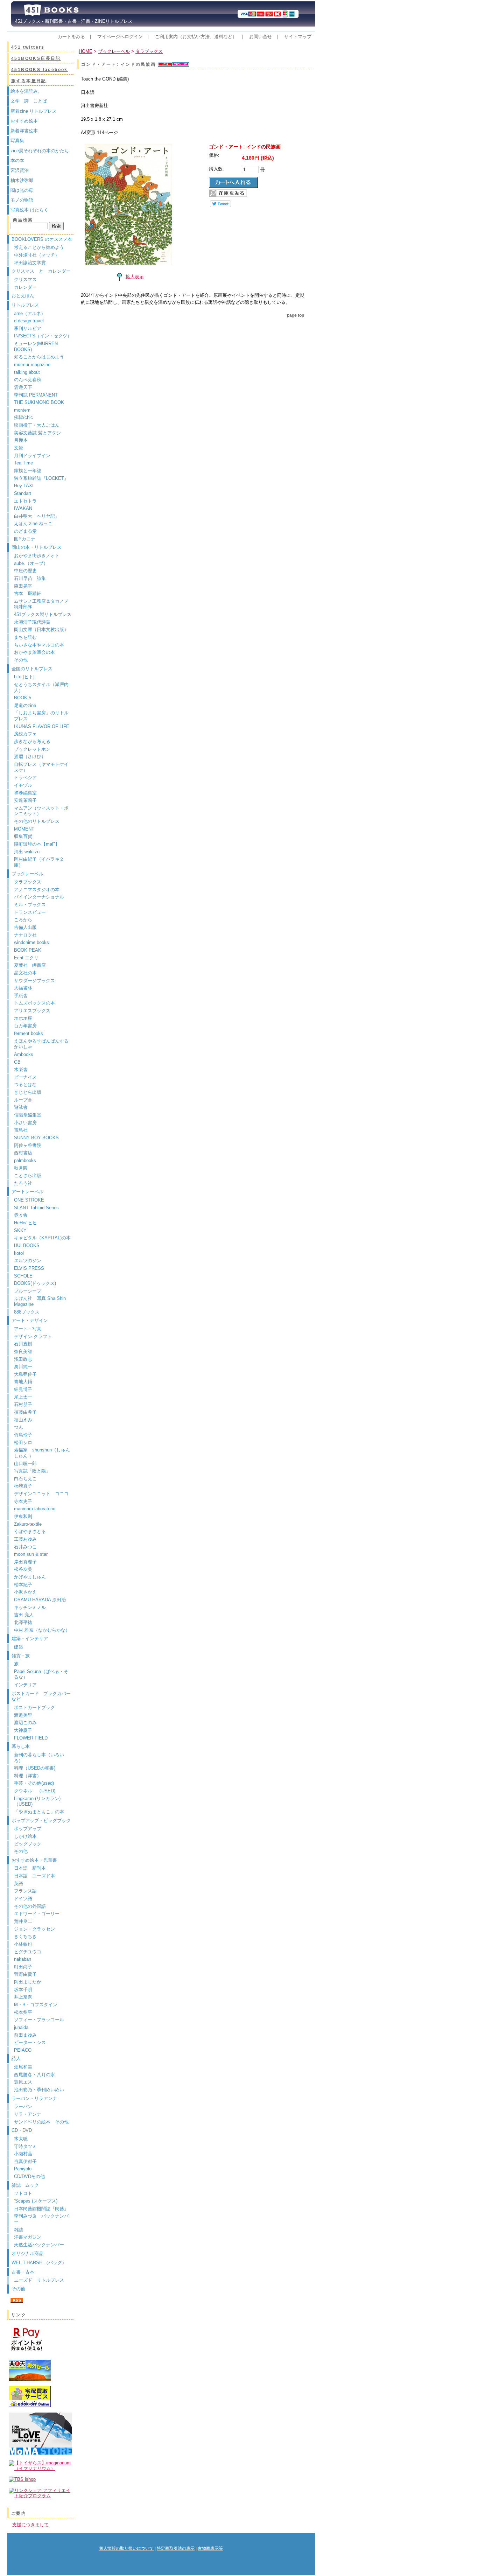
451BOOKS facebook (40, 70)
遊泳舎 (21, 1107)
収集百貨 (23, 836)
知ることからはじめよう (39, 357)
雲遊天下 (23, 387)
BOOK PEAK (28, 950)
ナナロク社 (25, 935)
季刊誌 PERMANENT (36, 395)
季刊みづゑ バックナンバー (41, 2219)
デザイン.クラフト (33, 1336)
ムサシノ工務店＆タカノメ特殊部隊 (41, 604)
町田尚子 (23, 1967)
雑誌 (19, 2230)
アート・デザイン (30, 1320)
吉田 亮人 (24, 1615)
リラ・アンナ (28, 2114)
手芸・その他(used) (34, 1783)
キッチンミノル (30, 1607)
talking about (27, 372)
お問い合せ (261, 37)
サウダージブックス (34, 981)
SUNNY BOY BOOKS (36, 1138)
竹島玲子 (23, 1435)
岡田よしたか (28, 1982)
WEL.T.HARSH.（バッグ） (39, 2263)
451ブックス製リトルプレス (43, 614)
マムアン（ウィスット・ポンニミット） (41, 811)
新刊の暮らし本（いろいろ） (39, 1758)
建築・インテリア (30, 1639)
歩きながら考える (32, 741)
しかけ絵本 (25, 1836)
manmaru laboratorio (35, 1509)
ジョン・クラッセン (34, 1929)
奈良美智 (23, 1352)
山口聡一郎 (25, 1464)
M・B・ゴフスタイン (36, 2005)
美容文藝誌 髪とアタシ (37, 433)
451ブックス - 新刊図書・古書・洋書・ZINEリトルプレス (72, 21)
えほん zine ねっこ (33, 523)
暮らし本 (21, 1746)
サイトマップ (298, 37)
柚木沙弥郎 (22, 180)
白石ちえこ (25, 1479)
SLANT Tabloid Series (36, 1208)
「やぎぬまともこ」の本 (39, 1812)
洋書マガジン (28, 2237)
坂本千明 (23, 1990)
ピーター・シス (30, 2042)
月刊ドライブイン (32, 456)
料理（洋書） (28, 1776)
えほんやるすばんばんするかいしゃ (41, 1044)
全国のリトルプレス (32, 669)
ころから (23, 920)
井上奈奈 (23, 1997)
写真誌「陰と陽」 (32, 1471)
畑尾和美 (23, 2067)
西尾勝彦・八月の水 (34, 2075)
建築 (19, 1647)
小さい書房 (25, 1123)
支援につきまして (30, 2525)
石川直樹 (23, 1344)
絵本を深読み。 (26, 91)
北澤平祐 (23, 1622)
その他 (21, 660)
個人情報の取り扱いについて (126, 2548)
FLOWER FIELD (31, 1738)
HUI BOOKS (27, 1245)
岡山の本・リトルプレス (37, 547)
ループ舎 (23, 1100)
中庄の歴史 (25, 571)
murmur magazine (32, 365)
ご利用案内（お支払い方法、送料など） (196, 37)
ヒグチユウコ (28, 1952)
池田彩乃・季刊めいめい (39, 2090)
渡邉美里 (23, 1715)
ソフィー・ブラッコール (39, 2020)
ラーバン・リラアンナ (34, 2098)
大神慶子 (23, 1730)
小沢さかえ (25, 1592)
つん (19, 1427)
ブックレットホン (32, 749)
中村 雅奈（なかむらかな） (42, 1630)
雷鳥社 (21, 1130)
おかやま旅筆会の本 (34, 652)
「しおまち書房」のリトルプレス (41, 716)
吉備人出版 (25, 927)
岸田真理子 (25, 1562)
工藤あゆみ (25, 1539)
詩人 (16, 2059)
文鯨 (19, 448)
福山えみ (23, 1420)
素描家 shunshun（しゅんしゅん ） (42, 1453)
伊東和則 (23, 1516)
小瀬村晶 (23, 2154)
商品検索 (23, 220)
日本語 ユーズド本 (34, 1876)
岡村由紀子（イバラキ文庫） (39, 862)
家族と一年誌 (28, 471)
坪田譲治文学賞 (30, 263)
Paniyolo (23, 2169)
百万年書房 (25, 1026)
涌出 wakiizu (27, 852)
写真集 (17, 141)
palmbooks (25, 1160)
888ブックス (27, 1312)
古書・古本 (23, 2272)
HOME (86, 51)
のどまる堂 (25, 531)
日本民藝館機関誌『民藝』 (44, 2209)
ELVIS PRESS (29, 1268)
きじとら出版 (28, 1092)
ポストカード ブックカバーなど (41, 1696)
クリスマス (25, 279)
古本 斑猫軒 (28, 593)
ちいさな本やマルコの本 (39, 645)
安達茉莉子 (25, 800)
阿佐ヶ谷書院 (28, 1145)
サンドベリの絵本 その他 (41, 2122)
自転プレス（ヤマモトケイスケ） (41, 767)
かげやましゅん (30, 1577)
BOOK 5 (23, 698)
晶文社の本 (25, 973)
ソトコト (23, 2193)
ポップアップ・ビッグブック (41, 1821)
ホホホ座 (23, 1018)
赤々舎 (21, 1215)
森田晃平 (23, 586)
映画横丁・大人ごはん (37, 425)
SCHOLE (23, 1276)
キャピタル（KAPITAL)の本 (42, 1238)
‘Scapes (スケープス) (36, 2201)
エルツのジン (28, 1261)
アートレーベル (27, 1192)
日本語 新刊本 (30, 1868)
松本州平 (23, 2012)
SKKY (20, 1230)
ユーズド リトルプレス (39, 2280)
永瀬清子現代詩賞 (32, 622)
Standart (23, 493)
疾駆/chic (23, 417)
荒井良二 (23, 1921)
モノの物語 (22, 200)
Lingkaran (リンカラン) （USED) (37, 1801)
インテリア (25, 1685)
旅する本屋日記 (29, 81)
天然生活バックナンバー (39, 2245)
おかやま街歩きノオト (37, 556)
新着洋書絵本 (24, 131)
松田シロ (23, 1443)
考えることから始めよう (39, 247)
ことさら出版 (28, 1175)
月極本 (21, 440)
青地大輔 (23, 1382)
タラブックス (28, 882)
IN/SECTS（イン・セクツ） (43, 336)
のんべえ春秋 (28, 380)
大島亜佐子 (25, 1374)
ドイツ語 (23, 1899)
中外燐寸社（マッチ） (37, 255)
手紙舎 (21, 996)
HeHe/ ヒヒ (26, 1223)
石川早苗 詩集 (30, 578)
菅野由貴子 (25, 1974)
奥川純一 (23, 1367)
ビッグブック (28, 1844)
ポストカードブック (34, 1707)
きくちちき (25, 1936)
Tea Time (23, 463)
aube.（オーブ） (31, 563)
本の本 (17, 160)
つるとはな (25, 1084)
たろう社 (23, 1183)
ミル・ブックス (30, 905)
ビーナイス (25, 1077)
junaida (21, 2027)
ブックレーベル (27, 874)
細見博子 (23, 1389)
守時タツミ (25, 2146)
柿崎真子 (23, 1486)
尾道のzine (25, 705)
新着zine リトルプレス (34, 111)
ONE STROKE (29, 1200)
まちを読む (25, 637)
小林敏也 (23, 1944)
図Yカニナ (25, 539)
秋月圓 (21, 1168)
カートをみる (71, 37)
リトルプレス (25, 305)
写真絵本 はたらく (29, 210)
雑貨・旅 (21, 1656)
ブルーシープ (28, 1291)
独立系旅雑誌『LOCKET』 (41, 478)
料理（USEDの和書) (35, 1768)
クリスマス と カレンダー (41, 271)
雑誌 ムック (25, 2185)
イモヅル (23, 785)
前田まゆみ (25, 2035)
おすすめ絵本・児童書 (34, 1860)
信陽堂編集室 (28, 1115)
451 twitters (28, 47)
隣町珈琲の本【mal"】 (37, 844)
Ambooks (24, 1054)
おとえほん (23, 296)
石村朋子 (23, 1404)
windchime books (31, 942)
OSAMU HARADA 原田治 (40, 1600)
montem (22, 410)
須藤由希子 (25, 1412)
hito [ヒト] (24, 677)
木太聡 (21, 2139)
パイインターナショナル (39, 897)
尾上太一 (23, 1397)
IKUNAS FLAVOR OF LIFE (42, 726)
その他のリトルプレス (37, 821)
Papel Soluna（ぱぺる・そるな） (41, 1674)
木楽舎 (21, 1069)
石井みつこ (25, 1547)
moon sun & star (31, 1554)
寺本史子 (23, 1501)
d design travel (29, 321)
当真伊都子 (25, 2161)
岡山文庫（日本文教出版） (41, 629)
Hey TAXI (24, 486)
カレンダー (25, 287)
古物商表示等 (210, 2548)
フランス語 (25, 1891)
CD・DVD (22, 2130)
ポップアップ (28, 1829)
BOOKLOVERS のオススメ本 (42, 239)
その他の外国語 (30, 1906)
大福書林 (23, 988)
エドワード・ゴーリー (37, 1914)
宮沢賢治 (20, 170)
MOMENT (24, 829)
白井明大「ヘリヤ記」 (37, 516)
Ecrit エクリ (26, 958)
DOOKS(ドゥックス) (35, 1283)
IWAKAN (23, 508)
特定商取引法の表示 (176, 2548)
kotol (19, 1253)
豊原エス (23, 2082)
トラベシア (25, 778)
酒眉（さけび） (30, 757)
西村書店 (23, 1153)
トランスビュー (30, 912)
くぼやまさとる (30, 1531)
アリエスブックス (32, 1011)
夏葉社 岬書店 (30, 965)
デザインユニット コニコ (41, 1494)
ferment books (29, 1033)
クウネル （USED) (35, 1791)
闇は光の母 (22, 190)
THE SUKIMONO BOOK (39, 402)
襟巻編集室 (25, 793)
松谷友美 (23, 1569)
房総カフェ (25, 734)
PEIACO (23, 2050)
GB (17, 1062)
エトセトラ (25, 501)
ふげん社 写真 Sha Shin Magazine (40, 1301)
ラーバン (23, 2106)
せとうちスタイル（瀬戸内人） (41, 687)
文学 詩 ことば (29, 101)
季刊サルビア (28, 328)
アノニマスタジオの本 (37, 890)
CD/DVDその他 (29, 2176)
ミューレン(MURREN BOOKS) (36, 346)
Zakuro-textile (28, 1524)
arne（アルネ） (32, 313)
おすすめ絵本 (24, 121)
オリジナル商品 (27, 2253)
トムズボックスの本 (34, 1003)
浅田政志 (23, 1359)
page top (296, 315)
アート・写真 (28, 1329)
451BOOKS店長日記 (36, 58)
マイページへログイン (120, 37)
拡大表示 (135, 277)
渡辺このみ (25, 1723)
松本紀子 (23, 1585)
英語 (21, 1884)
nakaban (23, 1959)
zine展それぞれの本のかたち (40, 151)
